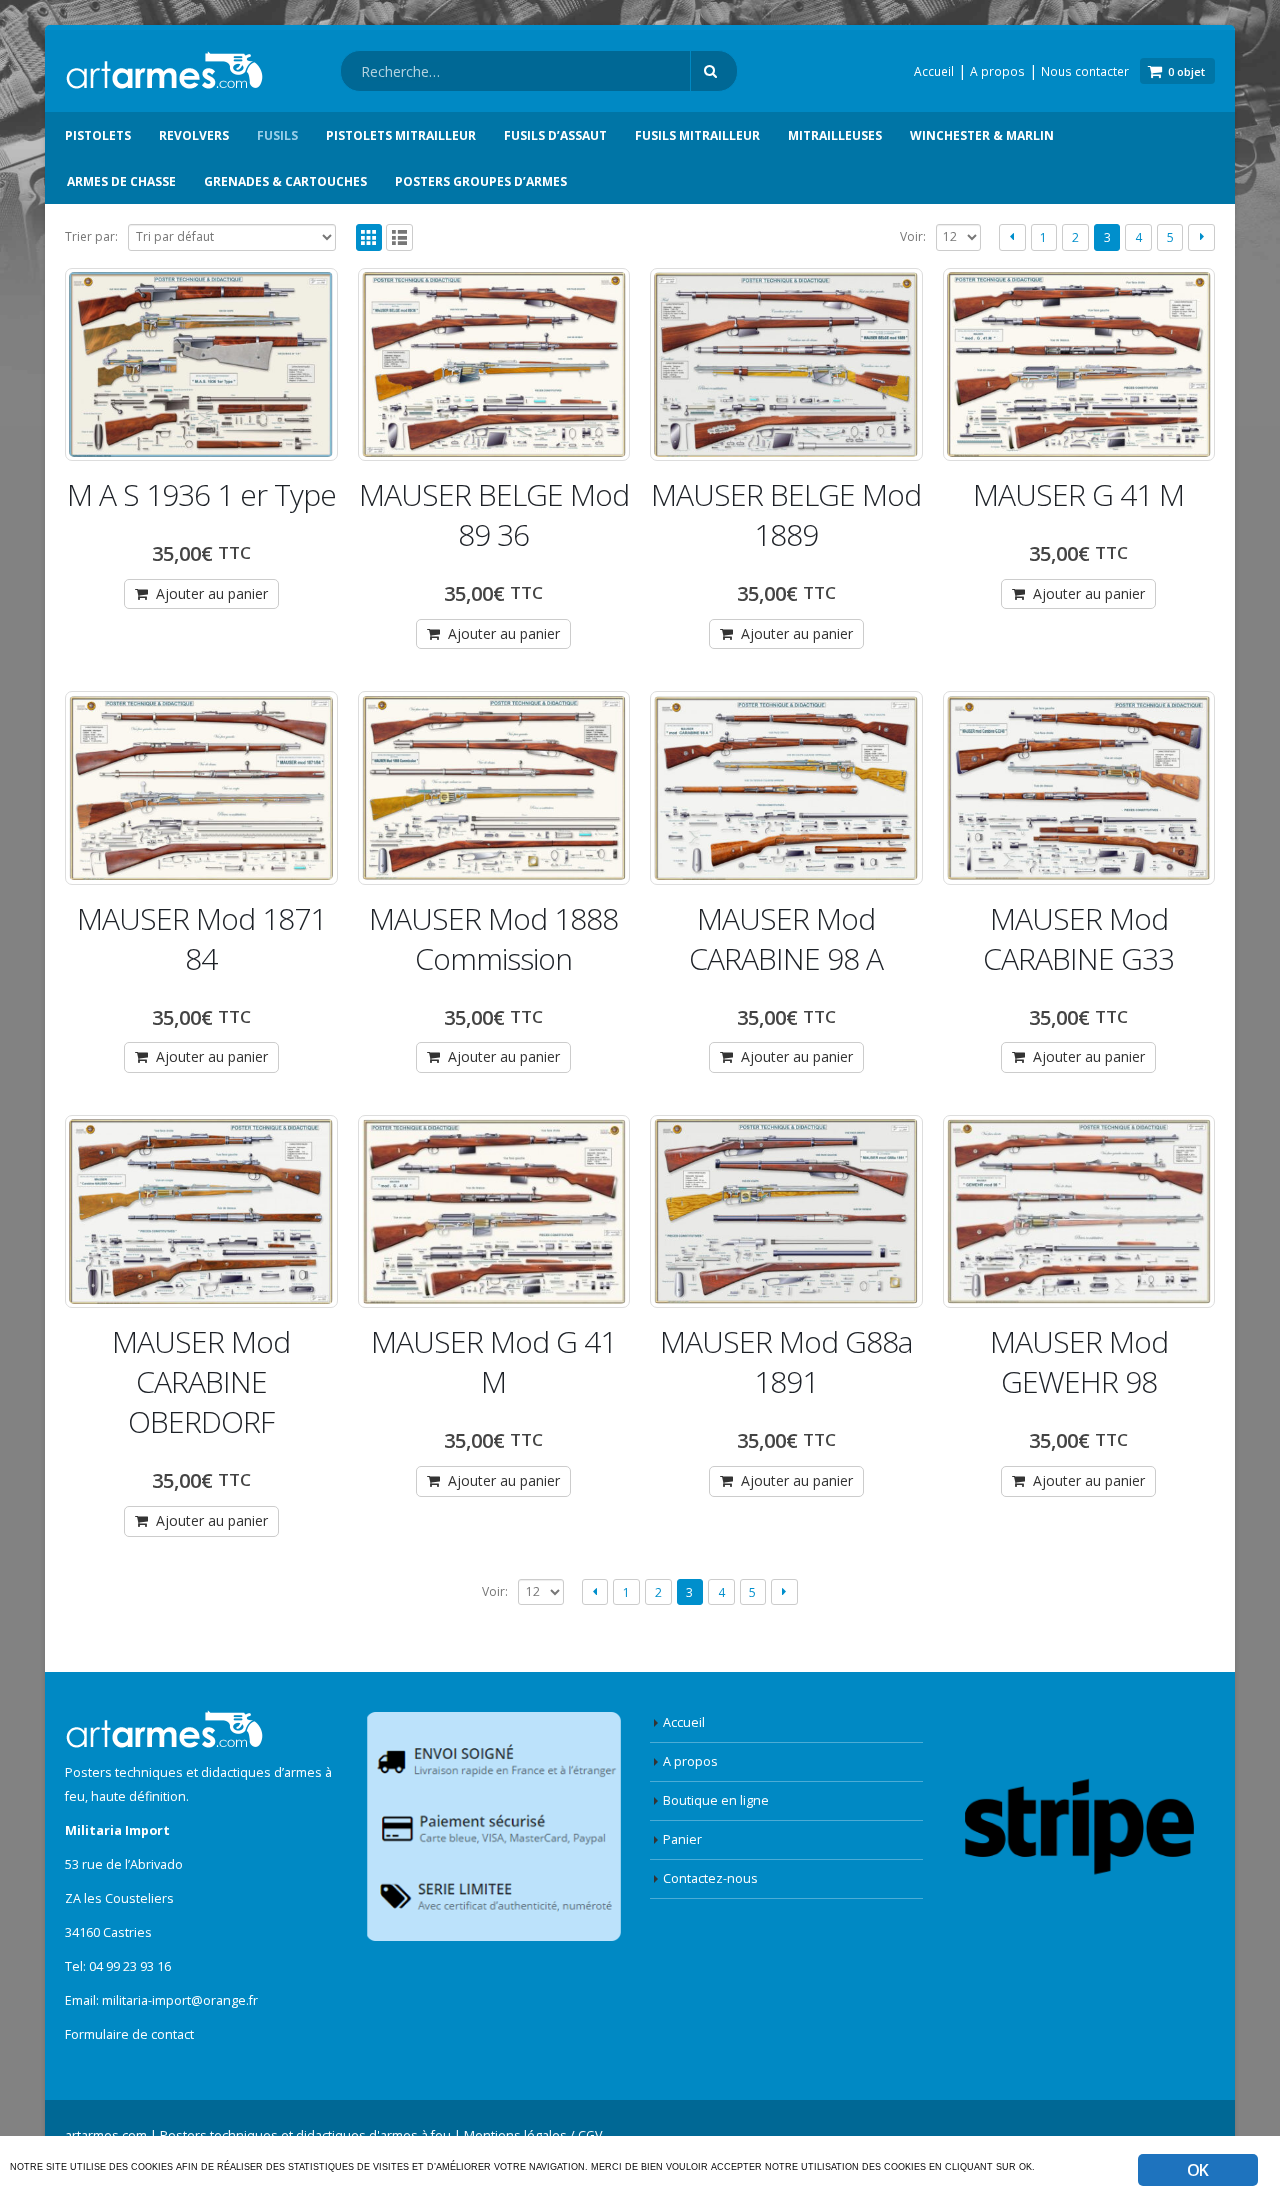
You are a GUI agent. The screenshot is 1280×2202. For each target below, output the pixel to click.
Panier (682, 1839)
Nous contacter (1085, 71)
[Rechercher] (714, 71)
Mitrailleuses (835, 135)
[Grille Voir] (369, 237)
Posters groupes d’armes (481, 181)
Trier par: (91, 236)
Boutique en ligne (716, 1800)
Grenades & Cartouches (285, 181)
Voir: (913, 236)
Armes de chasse (121, 181)
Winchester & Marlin (982, 135)
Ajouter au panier (212, 593)
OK (1197, 2170)
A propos (997, 71)
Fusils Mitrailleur (697, 135)
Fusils (277, 135)
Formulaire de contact (129, 2034)
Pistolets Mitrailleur (401, 135)
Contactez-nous (710, 1878)
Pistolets (98, 135)
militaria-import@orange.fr (180, 2000)
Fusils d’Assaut (555, 135)
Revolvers (194, 135)
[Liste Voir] (399, 237)
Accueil (934, 71)
